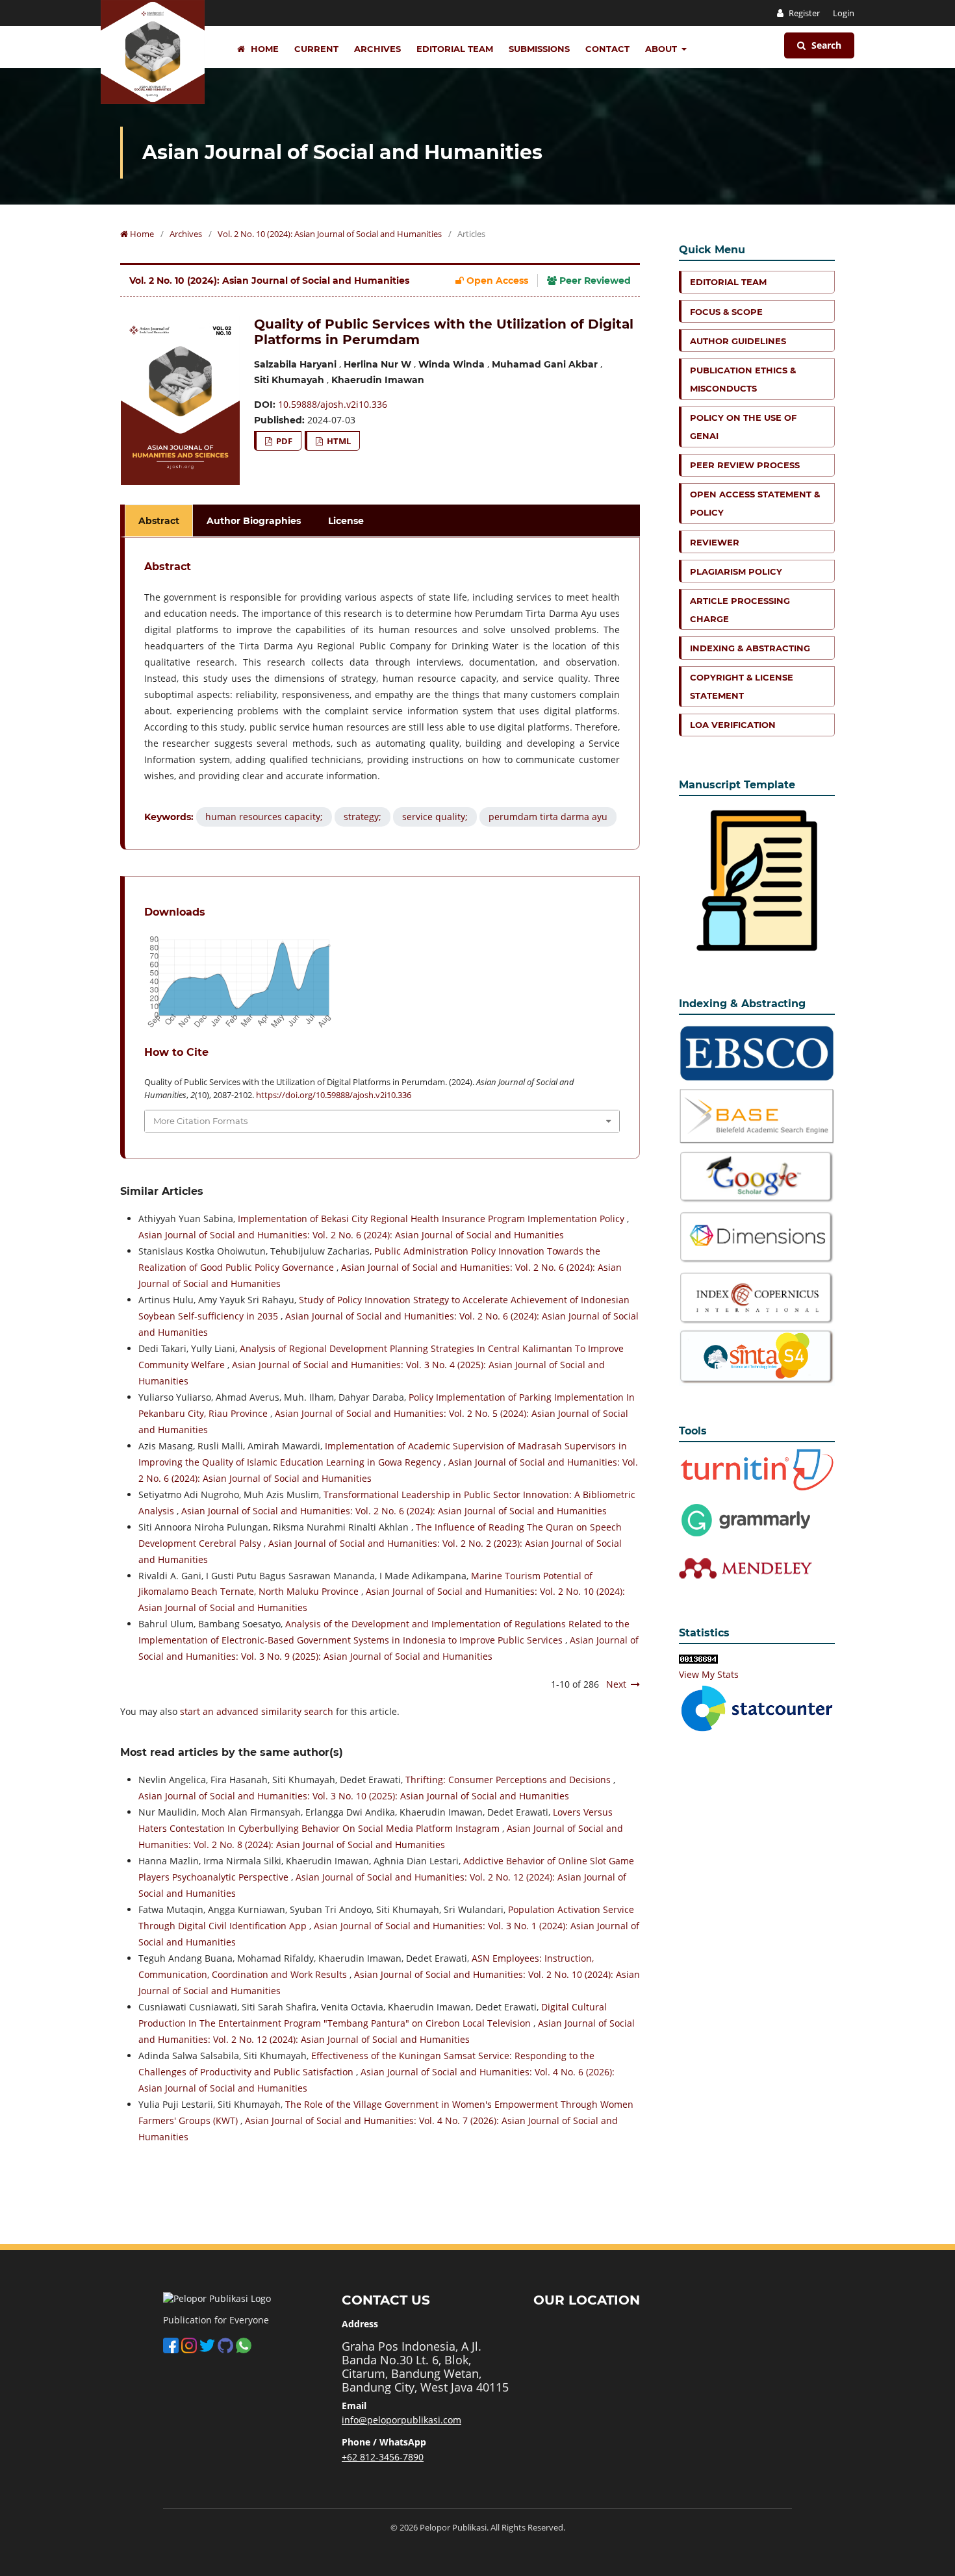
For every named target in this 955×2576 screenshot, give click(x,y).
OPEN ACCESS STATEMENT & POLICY (755, 503)
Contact (607, 49)
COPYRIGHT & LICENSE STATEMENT (742, 686)
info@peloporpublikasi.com (401, 2420)
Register (803, 13)
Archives (377, 49)
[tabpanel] (382, 694)
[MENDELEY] (746, 1519)
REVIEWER (715, 542)
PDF (283, 441)
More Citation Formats (200, 1121)
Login (844, 13)
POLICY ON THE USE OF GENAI (743, 427)
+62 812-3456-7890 (383, 2457)
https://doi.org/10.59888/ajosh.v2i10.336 (334, 1095)
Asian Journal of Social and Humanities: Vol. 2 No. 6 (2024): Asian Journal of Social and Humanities (351, 1235)
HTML (338, 441)
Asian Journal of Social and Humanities (342, 152)
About (662, 49)
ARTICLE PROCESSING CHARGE (740, 610)
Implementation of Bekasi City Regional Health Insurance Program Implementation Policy (432, 1219)
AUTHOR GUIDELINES (738, 341)
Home (263, 49)
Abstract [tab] (159, 521)
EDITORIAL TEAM (728, 282)
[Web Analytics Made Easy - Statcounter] (698, 1658)
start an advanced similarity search (257, 1711)
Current (316, 49)
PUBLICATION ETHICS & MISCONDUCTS (743, 379)
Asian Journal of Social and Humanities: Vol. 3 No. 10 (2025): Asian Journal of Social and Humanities (354, 1796)
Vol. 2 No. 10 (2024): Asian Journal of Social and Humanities (330, 234)
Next (616, 1684)
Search (825, 45)
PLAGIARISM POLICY (736, 571)
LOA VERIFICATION (733, 725)
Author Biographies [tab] (254, 521)
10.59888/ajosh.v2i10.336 (333, 404)
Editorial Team (455, 49)
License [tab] (346, 521)
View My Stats (709, 1674)
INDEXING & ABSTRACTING (750, 648)
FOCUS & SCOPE (726, 312)
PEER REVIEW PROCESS (745, 465)
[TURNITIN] (757, 1469)
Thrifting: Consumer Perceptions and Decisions (509, 1780)
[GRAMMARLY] (746, 1567)
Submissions (539, 49)
